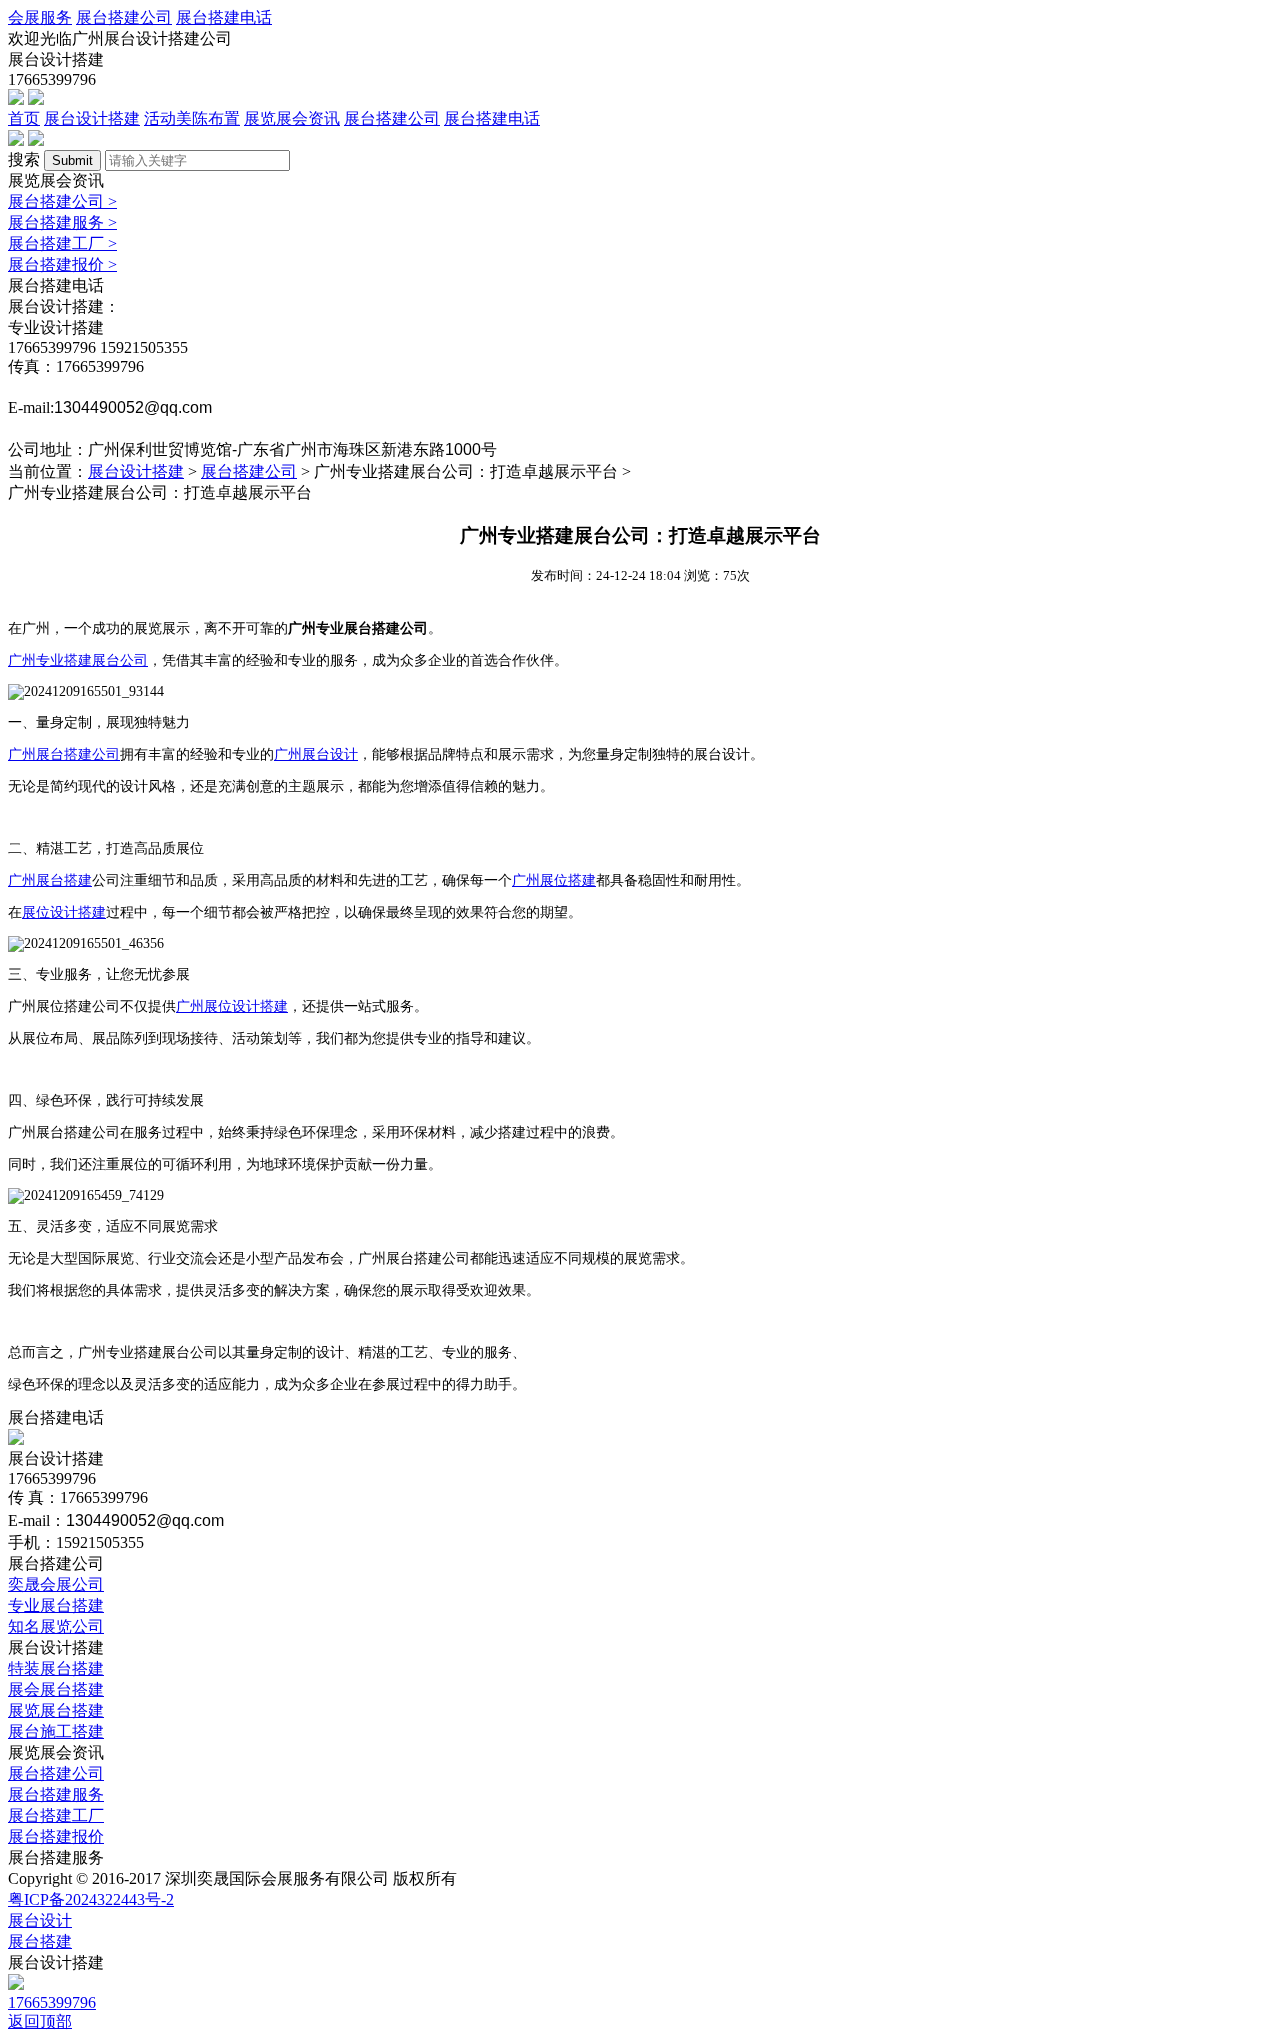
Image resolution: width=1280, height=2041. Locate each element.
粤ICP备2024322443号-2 (91, 1899)
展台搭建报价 (62, 264)
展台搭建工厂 (62, 243)
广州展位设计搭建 (232, 1006)
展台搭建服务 (62, 222)
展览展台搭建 (56, 1710)
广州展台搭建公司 (64, 754)
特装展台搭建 (56, 1668)
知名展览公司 (56, 1626)
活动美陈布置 (192, 118)
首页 (24, 118)
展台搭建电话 (224, 17)
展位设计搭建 (64, 912)
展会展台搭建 (56, 1689)
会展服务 (40, 17)
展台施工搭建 (56, 1731)
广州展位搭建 (554, 880)
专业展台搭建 (56, 1605)
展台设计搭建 (92, 118)
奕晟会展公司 (56, 1584)
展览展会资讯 (292, 118)
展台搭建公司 (124, 17)
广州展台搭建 (50, 880)
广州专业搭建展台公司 (78, 660)
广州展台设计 (316, 754)
